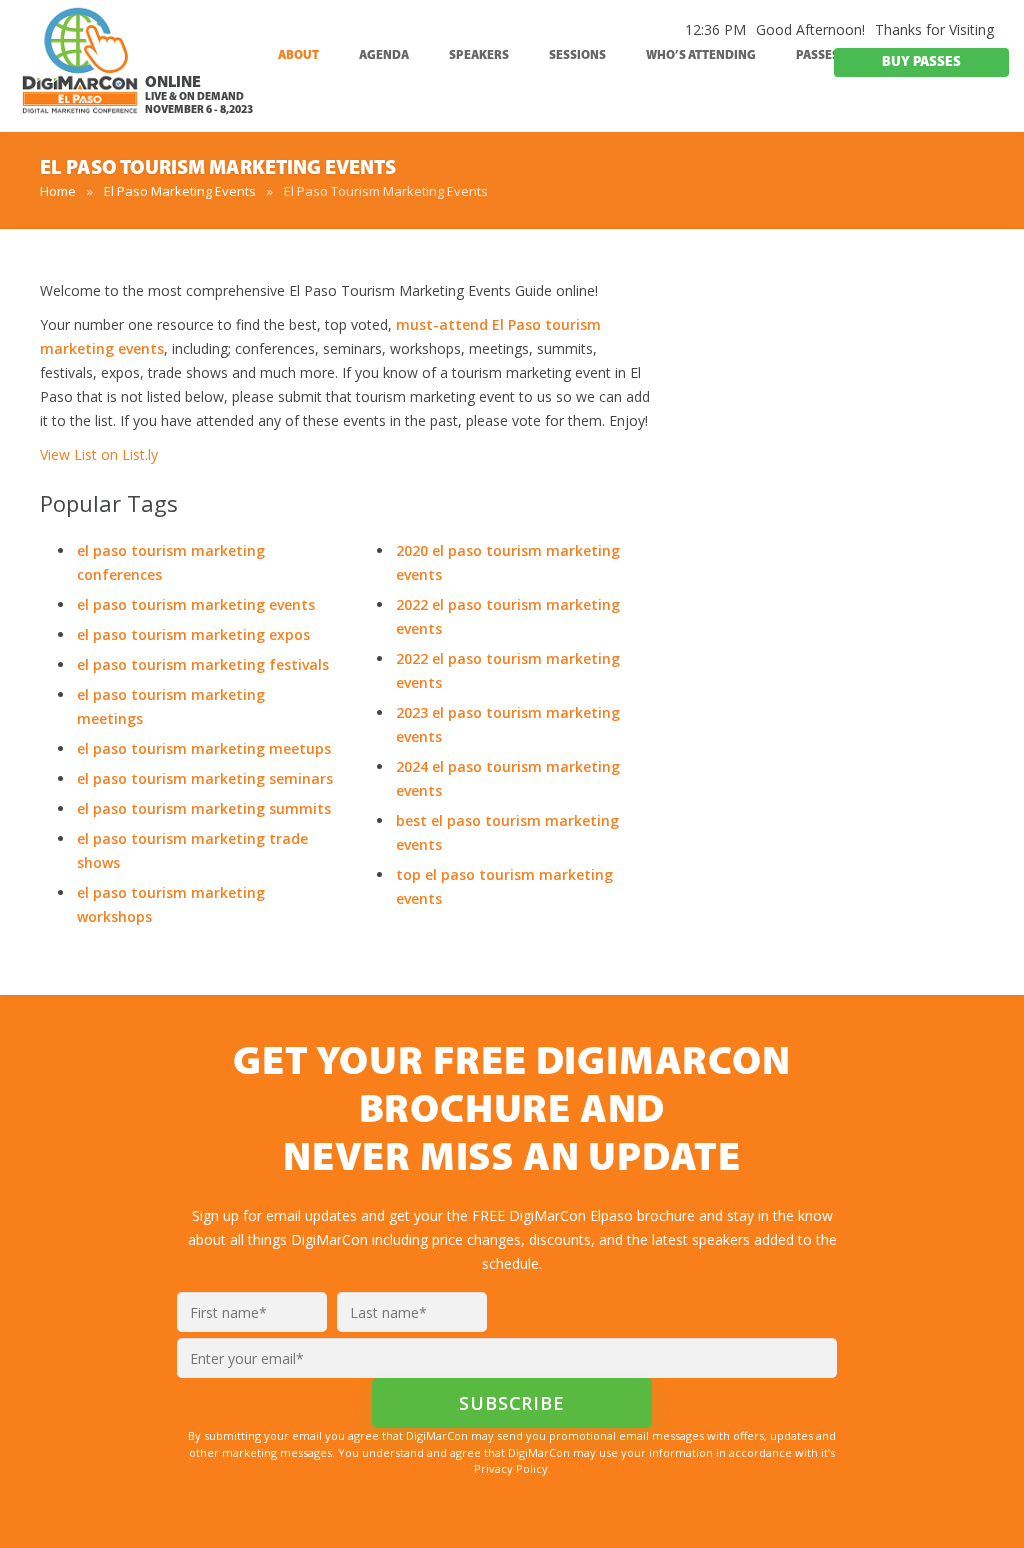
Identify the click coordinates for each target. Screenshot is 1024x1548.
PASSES (817, 56)
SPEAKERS (479, 56)
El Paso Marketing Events (180, 191)
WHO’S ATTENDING (701, 56)
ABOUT (298, 56)
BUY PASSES (921, 62)
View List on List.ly (99, 454)
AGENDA (384, 56)
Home (58, 191)
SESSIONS (577, 56)
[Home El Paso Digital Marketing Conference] (80, 69)
